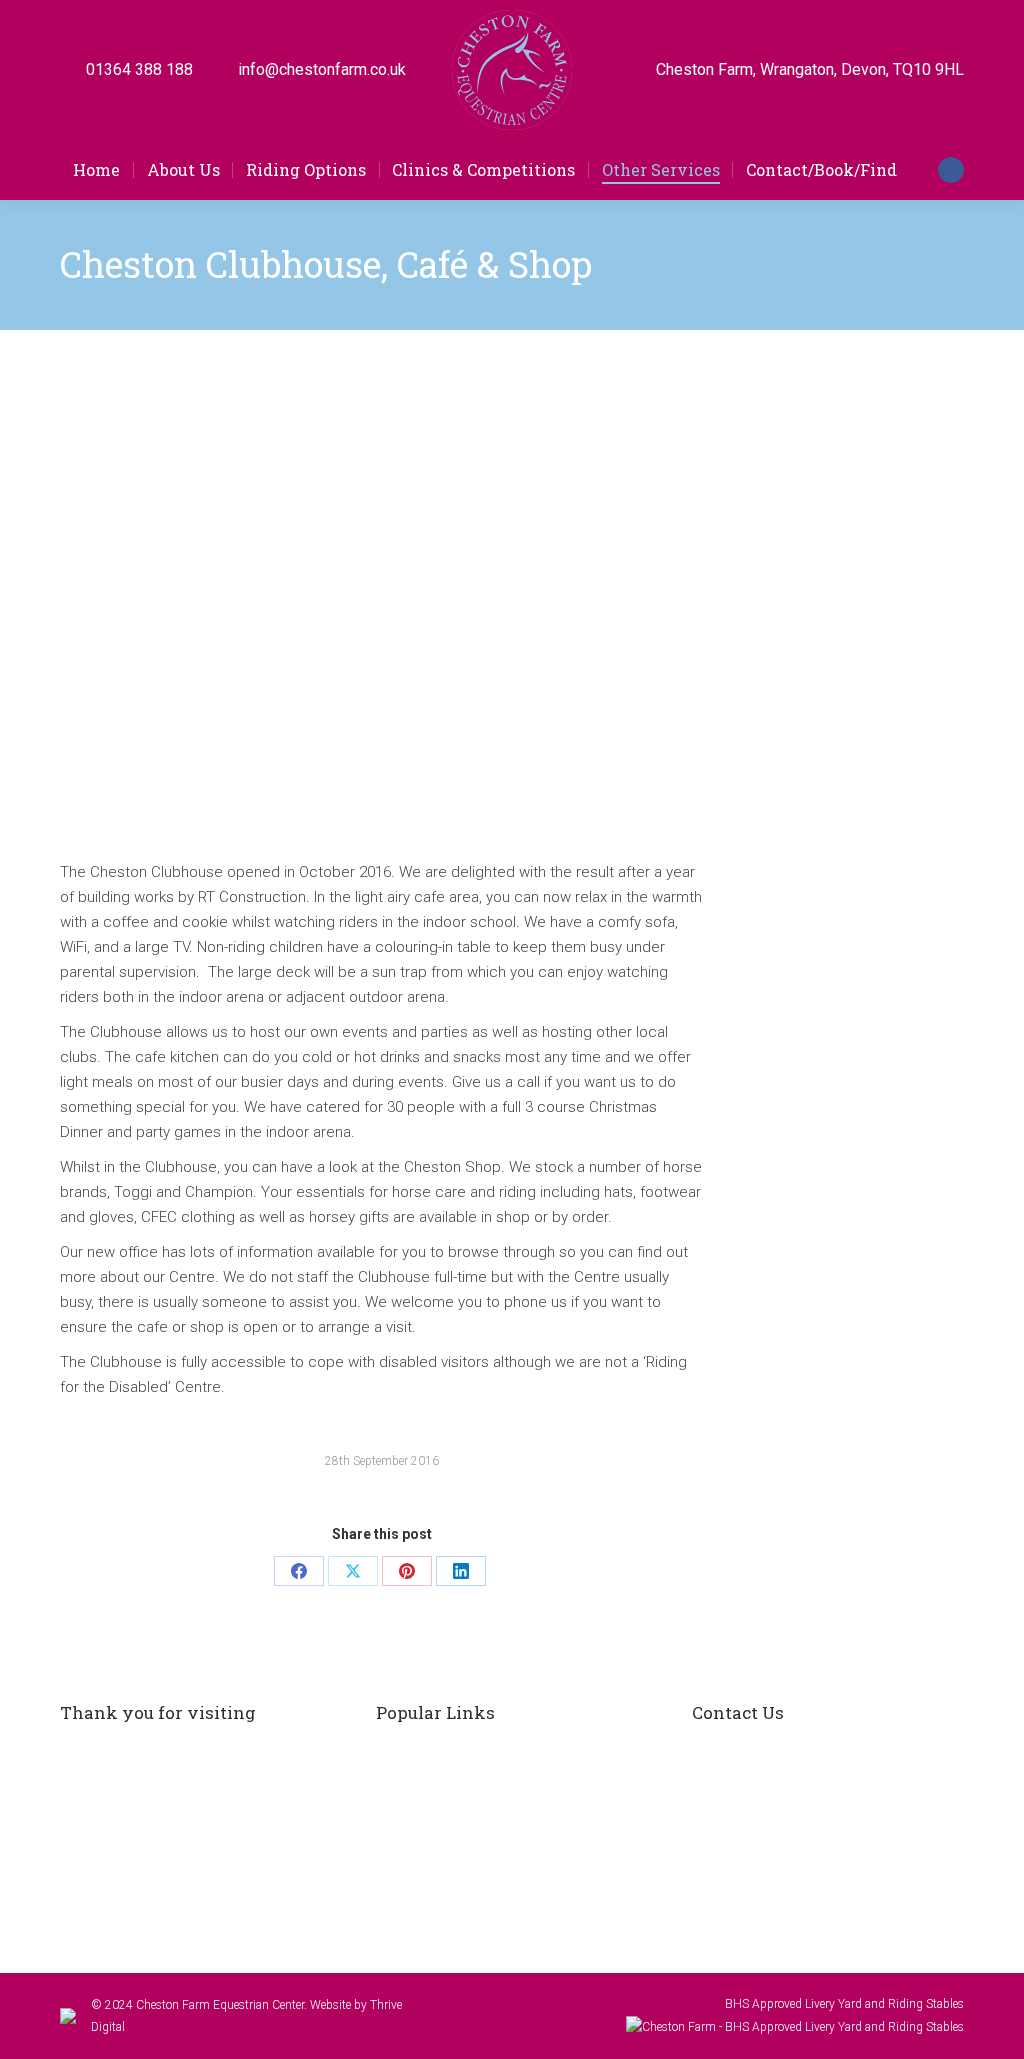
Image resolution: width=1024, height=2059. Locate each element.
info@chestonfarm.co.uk (322, 69)
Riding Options (445, 1753)
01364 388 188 (139, 69)
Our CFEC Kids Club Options (486, 1797)
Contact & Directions (463, 1885)
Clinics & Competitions (470, 1841)
